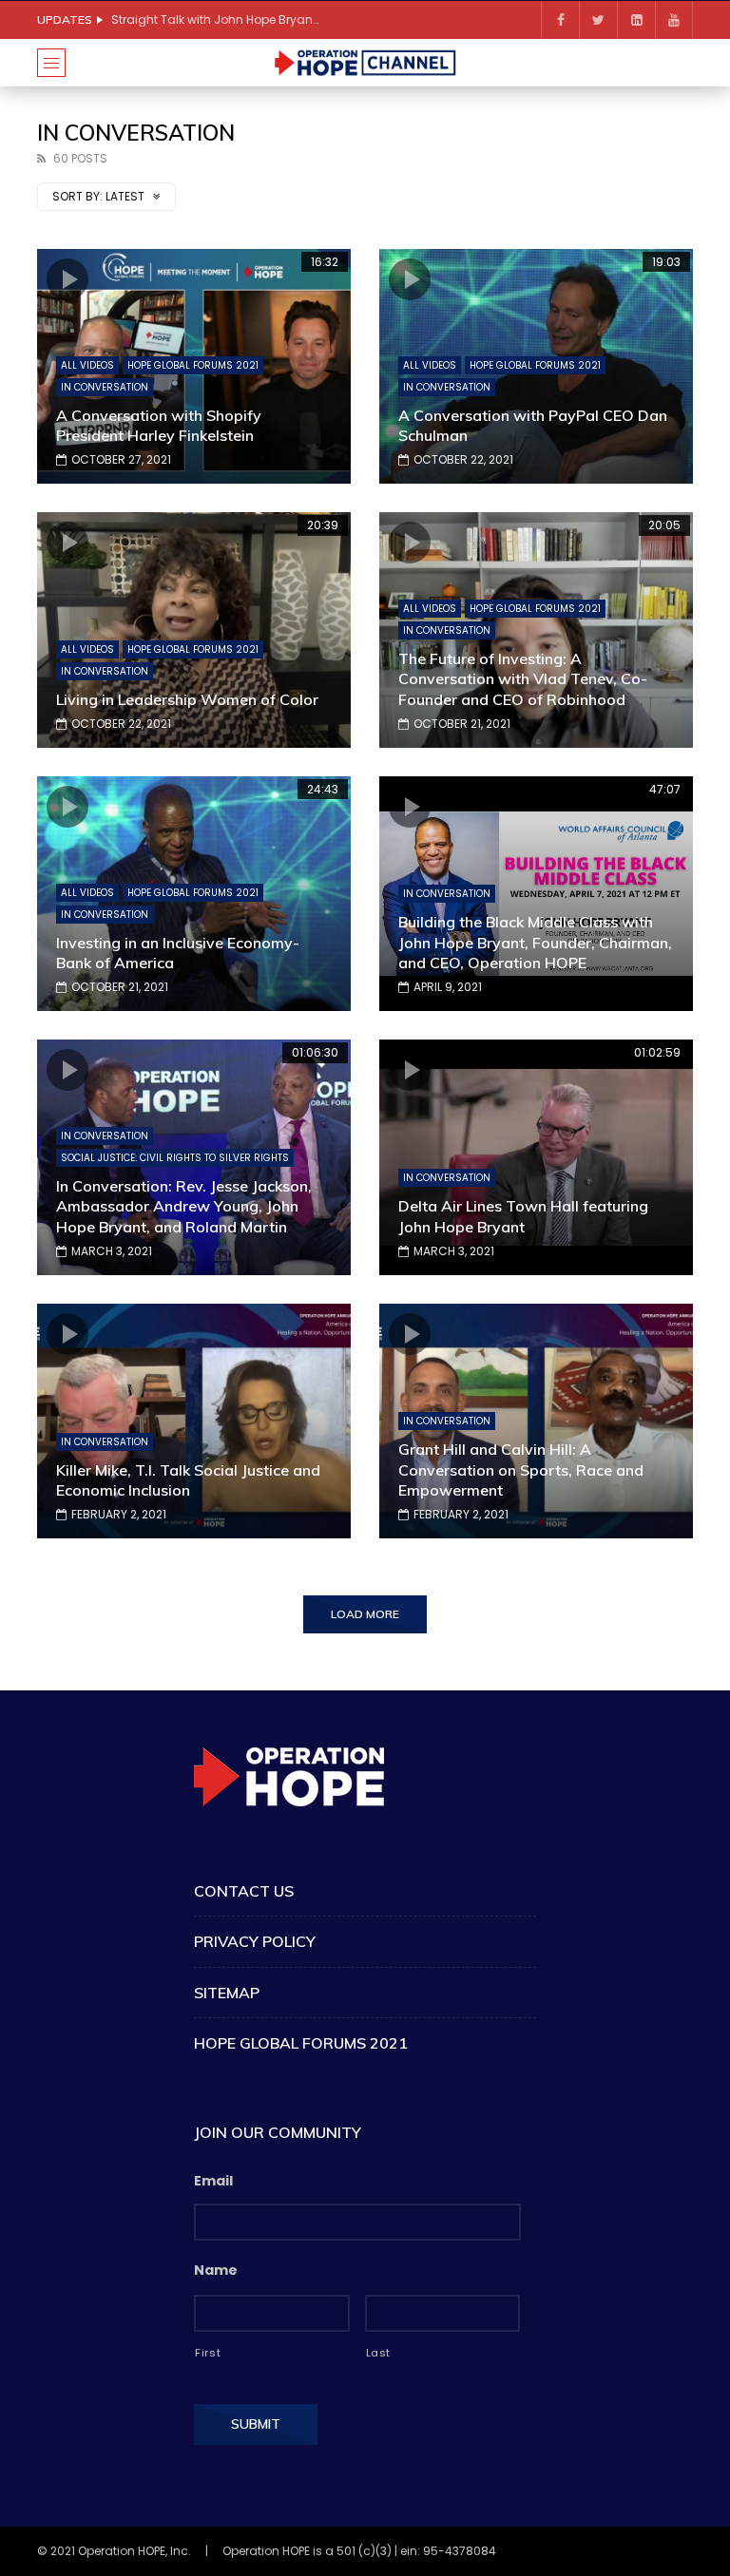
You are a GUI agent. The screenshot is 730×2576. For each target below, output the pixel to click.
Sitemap (227, 1993)
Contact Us (244, 1891)
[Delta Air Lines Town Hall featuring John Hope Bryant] (536, 1157)
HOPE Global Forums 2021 (193, 365)
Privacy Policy (255, 1941)
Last (379, 2353)
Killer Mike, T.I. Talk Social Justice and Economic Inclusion (188, 1480)
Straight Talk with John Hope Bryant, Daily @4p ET (216, 19)
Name (216, 2270)
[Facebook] (560, 20)
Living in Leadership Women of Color (187, 699)
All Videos (87, 365)
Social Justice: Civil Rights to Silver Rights (175, 1158)
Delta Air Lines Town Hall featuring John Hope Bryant (523, 1216)
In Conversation (105, 387)
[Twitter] (598, 20)
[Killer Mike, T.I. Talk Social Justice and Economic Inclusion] (194, 1422)
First (208, 2353)
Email (213, 2181)
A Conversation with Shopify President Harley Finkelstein (159, 426)
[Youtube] (674, 20)
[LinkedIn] (636, 20)
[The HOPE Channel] (365, 63)
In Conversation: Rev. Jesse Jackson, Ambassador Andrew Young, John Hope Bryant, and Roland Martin (184, 1206)
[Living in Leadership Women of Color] (194, 630)
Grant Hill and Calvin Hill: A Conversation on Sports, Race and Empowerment (521, 1469)
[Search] (669, 63)
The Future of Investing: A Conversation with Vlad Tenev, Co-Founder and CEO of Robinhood (523, 679)
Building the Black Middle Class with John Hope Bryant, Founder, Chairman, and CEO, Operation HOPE (535, 942)
